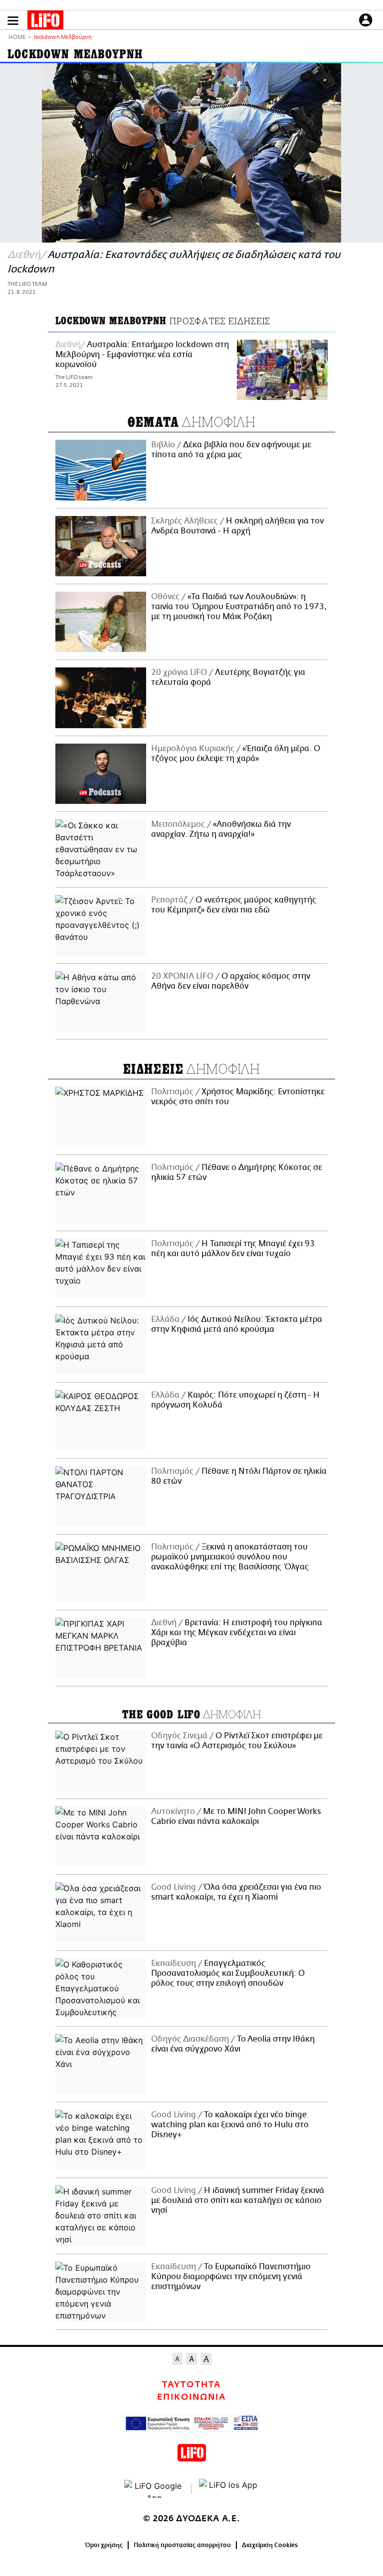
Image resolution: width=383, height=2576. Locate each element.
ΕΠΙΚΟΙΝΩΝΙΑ (191, 2397)
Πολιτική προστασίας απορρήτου (182, 2545)
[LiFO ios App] (229, 2489)
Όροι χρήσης (104, 2545)
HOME (17, 38)
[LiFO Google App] (154, 2489)
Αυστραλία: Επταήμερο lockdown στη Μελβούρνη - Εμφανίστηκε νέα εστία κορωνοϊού (142, 355)
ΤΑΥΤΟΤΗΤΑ (191, 2385)
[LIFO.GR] (45, 22)
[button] (13, 21)
